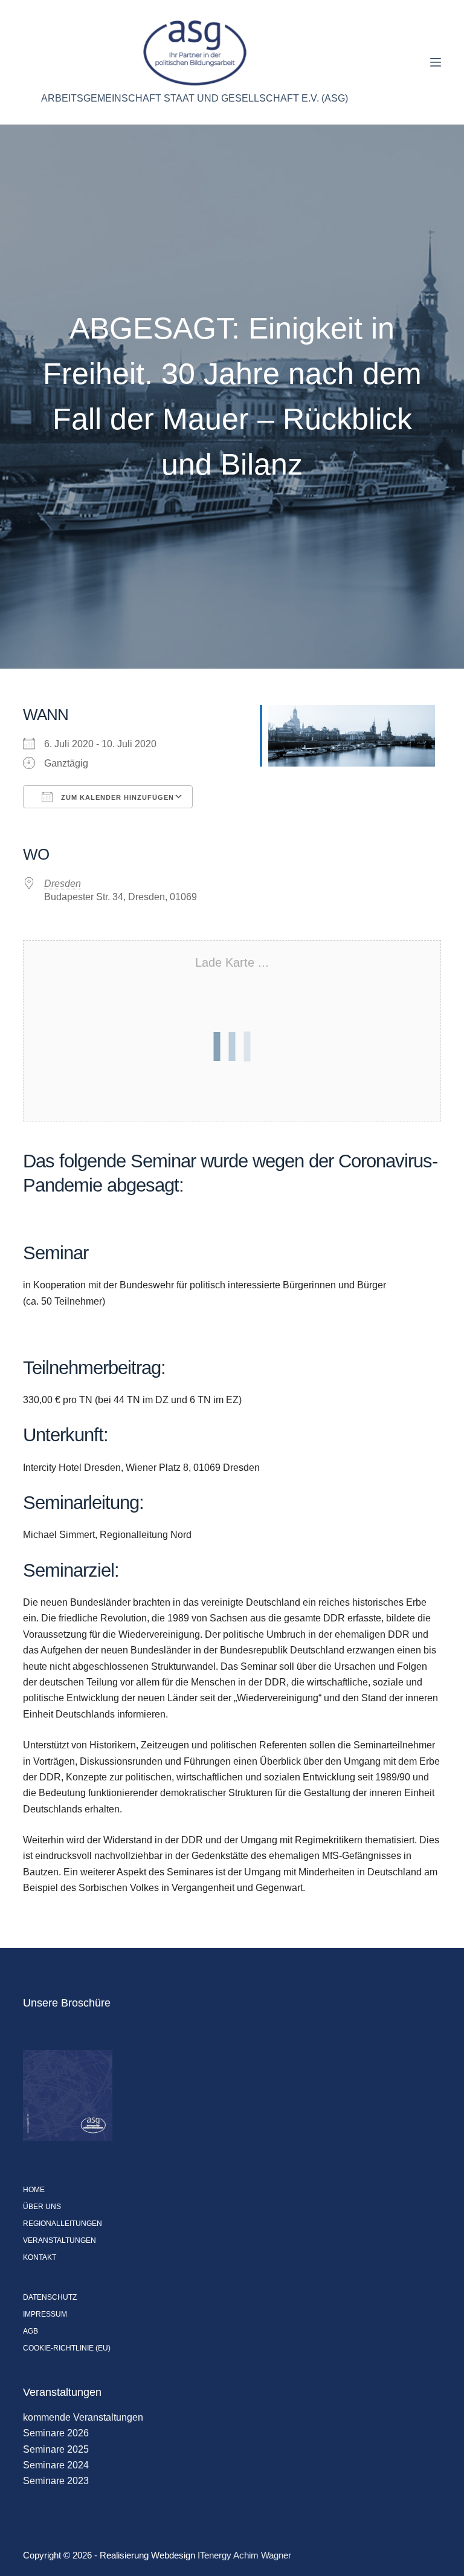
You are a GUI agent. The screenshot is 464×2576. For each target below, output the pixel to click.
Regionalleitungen (63, 2224)
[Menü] (436, 62)
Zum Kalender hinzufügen (116, 797)
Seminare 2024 (56, 2465)
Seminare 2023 (56, 2481)
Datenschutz (50, 2297)
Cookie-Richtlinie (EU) (67, 2348)
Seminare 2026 (56, 2433)
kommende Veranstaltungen (83, 2417)
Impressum (45, 2314)
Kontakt (40, 2257)
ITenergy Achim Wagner (244, 2555)
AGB (31, 2331)
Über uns (42, 2207)
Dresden (63, 884)
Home (34, 2190)
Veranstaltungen (60, 2240)
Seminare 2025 (56, 2449)
